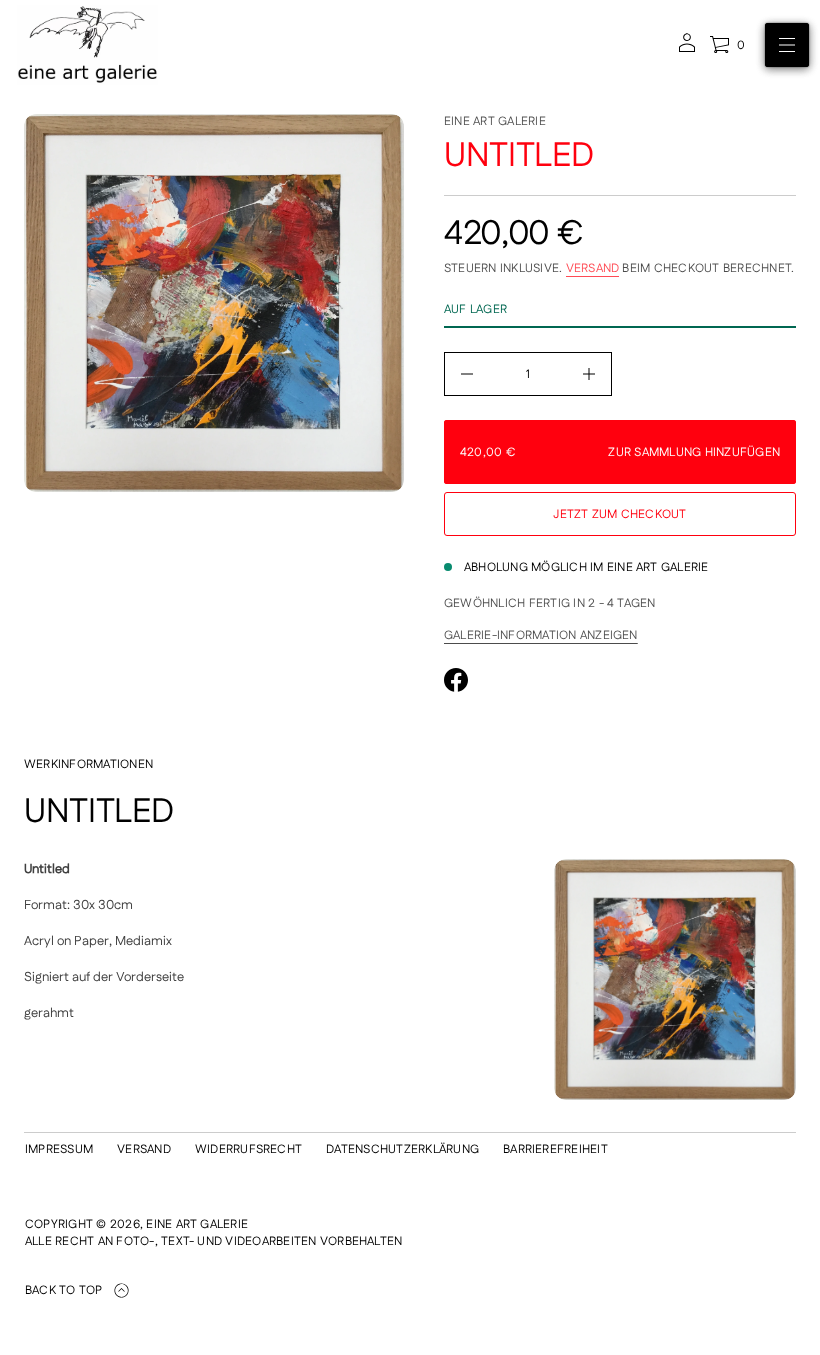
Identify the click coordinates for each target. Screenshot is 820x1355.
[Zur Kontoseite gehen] (687, 49)
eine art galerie (495, 121)
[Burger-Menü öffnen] (787, 45)
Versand (593, 268)
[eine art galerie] (87, 45)
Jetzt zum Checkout (619, 514)
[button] (727, 45)
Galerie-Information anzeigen (541, 636)
